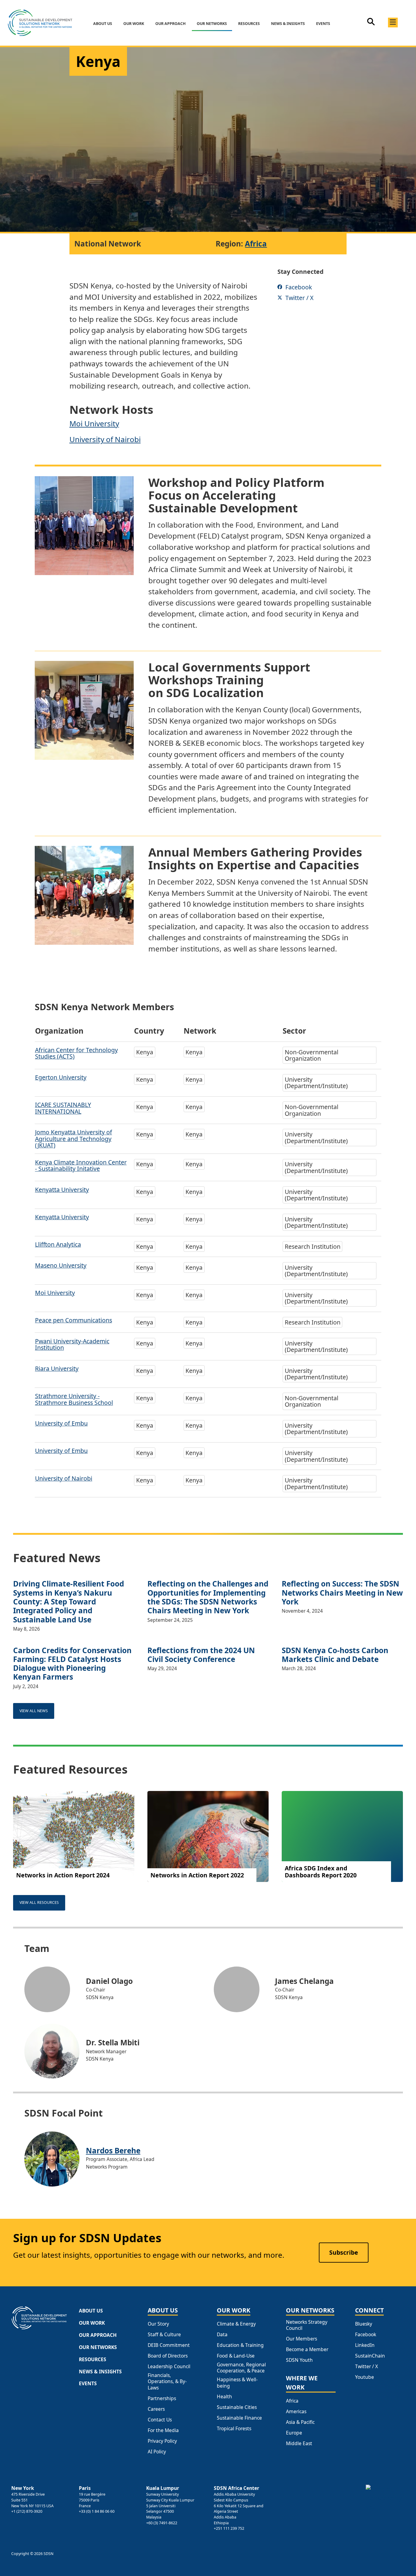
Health (224, 2396)
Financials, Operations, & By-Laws (167, 2381)
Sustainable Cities (237, 2407)
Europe (294, 2433)
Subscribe (344, 2252)
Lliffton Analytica (58, 1244)
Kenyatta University (62, 1190)
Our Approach (171, 24)
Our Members (301, 2339)
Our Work (134, 24)
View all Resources (39, 1902)
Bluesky (364, 2324)
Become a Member (307, 2349)
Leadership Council (169, 2366)
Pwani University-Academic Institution (72, 1344)
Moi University (94, 423)
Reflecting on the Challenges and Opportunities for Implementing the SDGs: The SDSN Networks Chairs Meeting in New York (208, 1597)
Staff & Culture (164, 2334)
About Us (103, 24)
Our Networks (212, 24)
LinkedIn (365, 2345)
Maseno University (61, 1265)
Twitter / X (367, 2366)
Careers (156, 2409)
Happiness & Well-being (237, 2383)
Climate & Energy (236, 2324)
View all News (34, 1711)
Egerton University (61, 1077)
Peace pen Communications (74, 1320)
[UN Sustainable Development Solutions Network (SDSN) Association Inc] (385, 2498)
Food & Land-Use (236, 2356)
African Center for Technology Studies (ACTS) (76, 1053)
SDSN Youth (299, 2360)
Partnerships (162, 2398)
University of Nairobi (105, 439)
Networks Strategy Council (307, 2325)
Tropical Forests (234, 2428)
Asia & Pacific (300, 2422)
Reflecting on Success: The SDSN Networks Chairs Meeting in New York (342, 1593)
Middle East (299, 2443)
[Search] (371, 24)
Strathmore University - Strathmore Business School (74, 1399)
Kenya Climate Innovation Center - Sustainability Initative (81, 1165)
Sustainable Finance (239, 2418)
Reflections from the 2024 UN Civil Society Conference (201, 1655)
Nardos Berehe (113, 2150)
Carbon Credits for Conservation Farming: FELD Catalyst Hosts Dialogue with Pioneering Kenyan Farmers (72, 1664)
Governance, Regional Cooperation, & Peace (241, 2368)
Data (222, 2334)
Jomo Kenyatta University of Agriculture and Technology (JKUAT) (74, 1139)
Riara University (57, 1368)
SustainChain (370, 2356)
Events (323, 24)
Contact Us (160, 2420)
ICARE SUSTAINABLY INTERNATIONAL (63, 1108)
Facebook (366, 2334)
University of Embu (61, 1423)
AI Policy (157, 2452)
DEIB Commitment (169, 2345)
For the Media (163, 2430)
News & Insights (288, 24)
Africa (256, 244)
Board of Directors (168, 2356)
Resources (249, 24)
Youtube (365, 2377)
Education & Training (240, 2345)
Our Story (158, 2324)
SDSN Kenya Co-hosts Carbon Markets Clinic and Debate (335, 1655)
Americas (296, 2411)
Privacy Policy (162, 2441)
